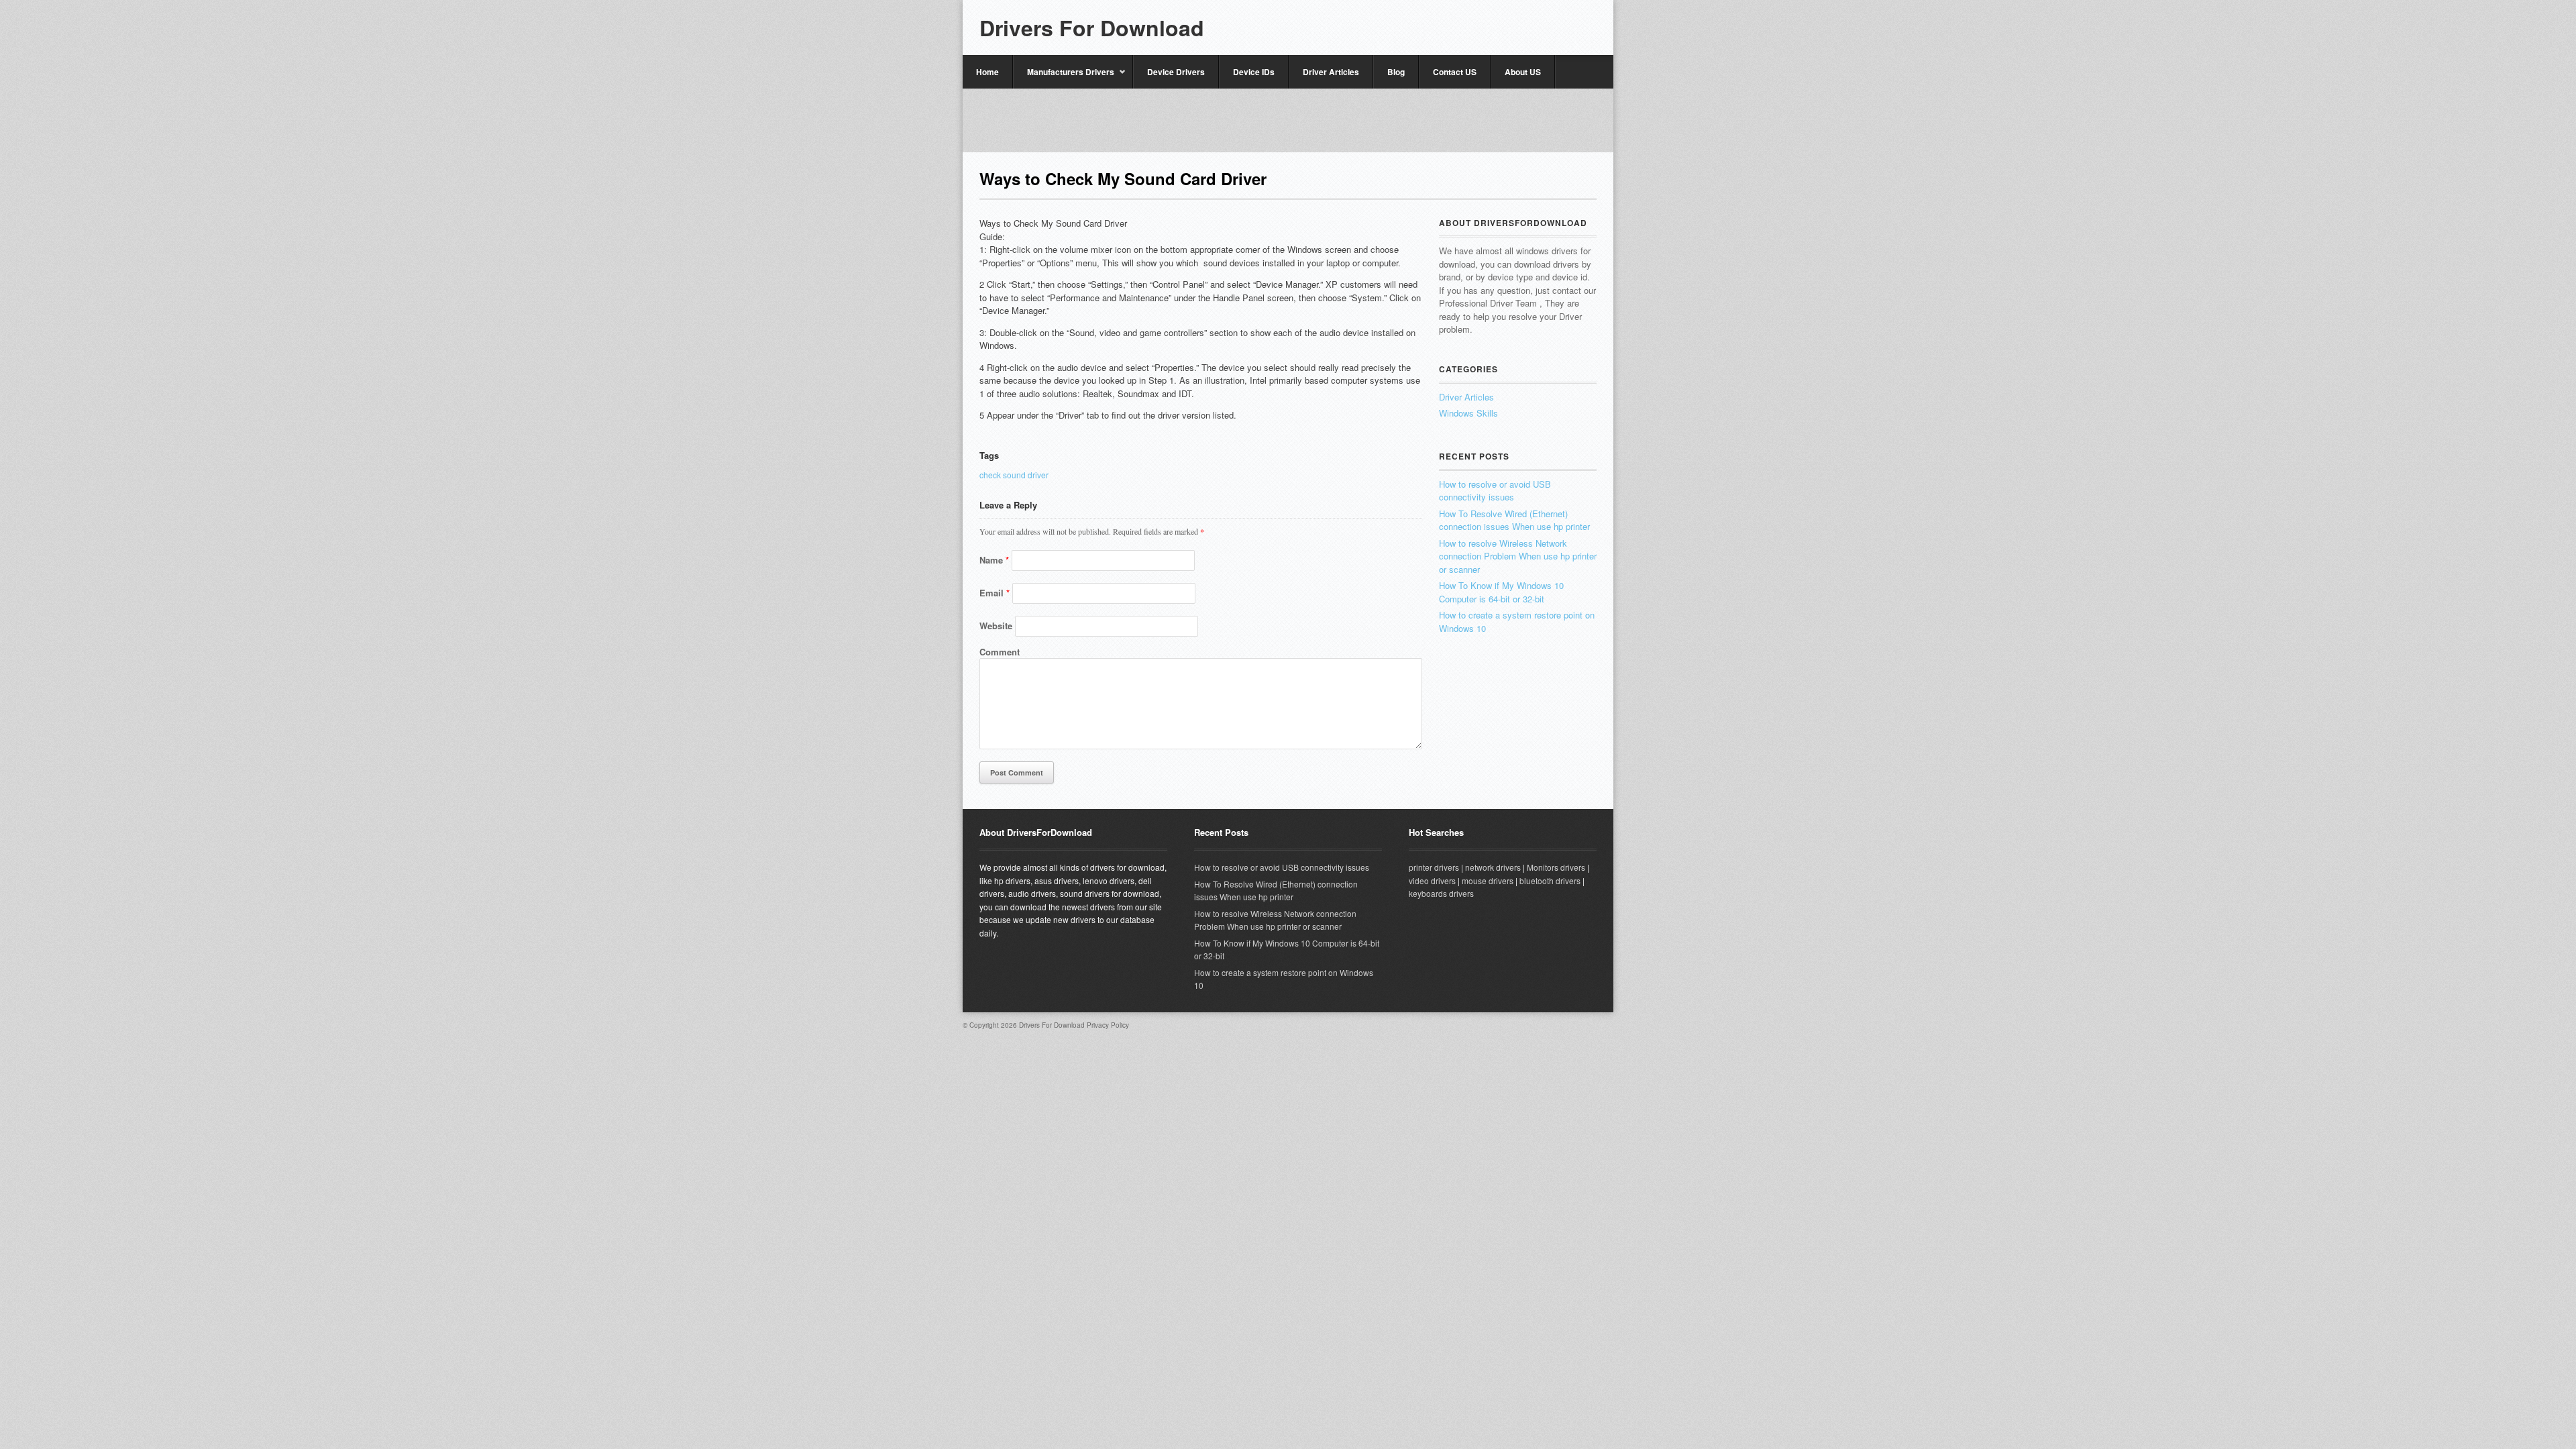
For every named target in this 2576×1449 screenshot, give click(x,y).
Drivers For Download (1092, 28)
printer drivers (1434, 867)
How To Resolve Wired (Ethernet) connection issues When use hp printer (1514, 520)
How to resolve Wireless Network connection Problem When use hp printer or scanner (1518, 556)
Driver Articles (1331, 72)
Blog (1396, 72)
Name (994, 560)
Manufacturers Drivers (1064, 77)
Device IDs (1254, 72)
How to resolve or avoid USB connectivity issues (1495, 491)
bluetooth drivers (1550, 880)
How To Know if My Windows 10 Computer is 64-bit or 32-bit (1501, 592)
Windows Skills (1468, 413)
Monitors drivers (1556, 867)
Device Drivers (1176, 72)
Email (995, 593)
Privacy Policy (1108, 1025)
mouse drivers (1488, 880)
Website (996, 626)
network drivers (1493, 867)
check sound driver (1014, 475)
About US (1523, 72)
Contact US (1455, 72)
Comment (1000, 652)
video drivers (1432, 880)
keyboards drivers (1441, 893)
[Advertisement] (1288, 119)
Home (987, 72)
